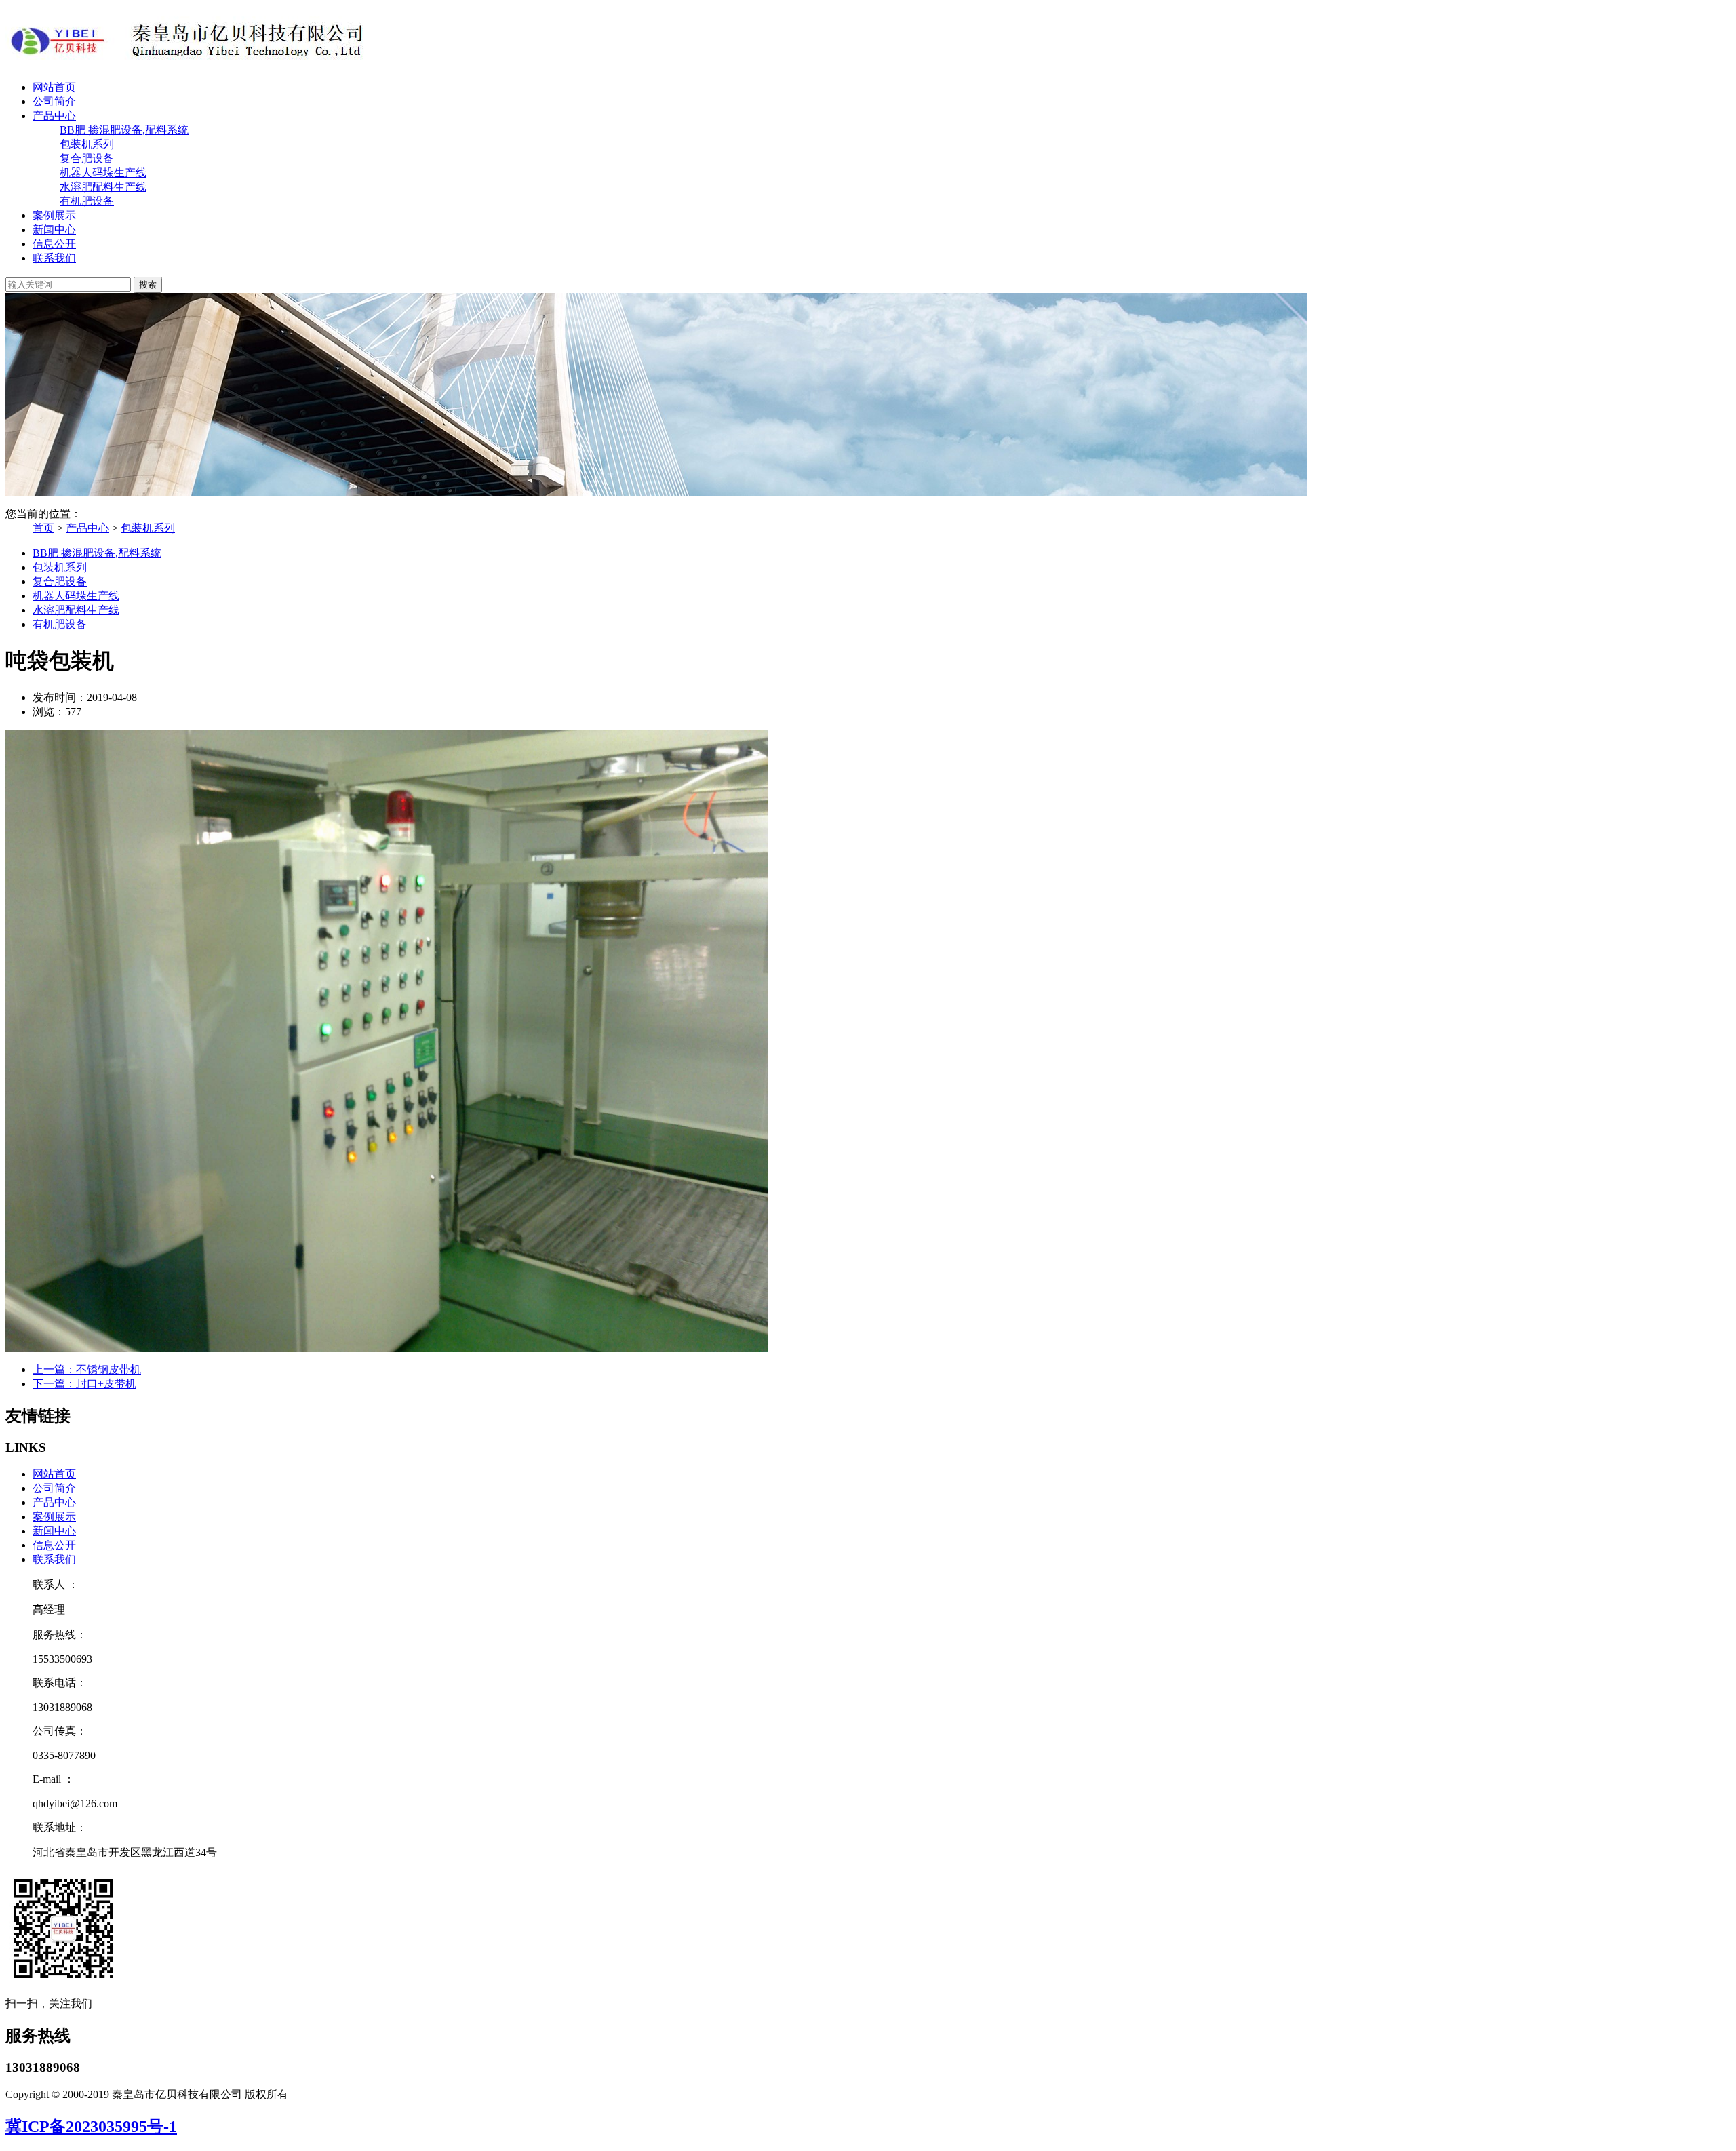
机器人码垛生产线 (103, 173)
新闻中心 (54, 230)
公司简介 (54, 101)
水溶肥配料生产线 (103, 187)
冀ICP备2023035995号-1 (91, 2127)
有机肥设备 (87, 201)
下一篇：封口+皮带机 (84, 1384)
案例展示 (54, 215)
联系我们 (54, 258)
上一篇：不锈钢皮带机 (87, 1369)
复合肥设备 (87, 158)
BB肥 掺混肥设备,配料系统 (124, 130)
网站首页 (54, 87)
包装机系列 (87, 144)
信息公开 (54, 244)
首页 (43, 528)
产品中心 (54, 116)
